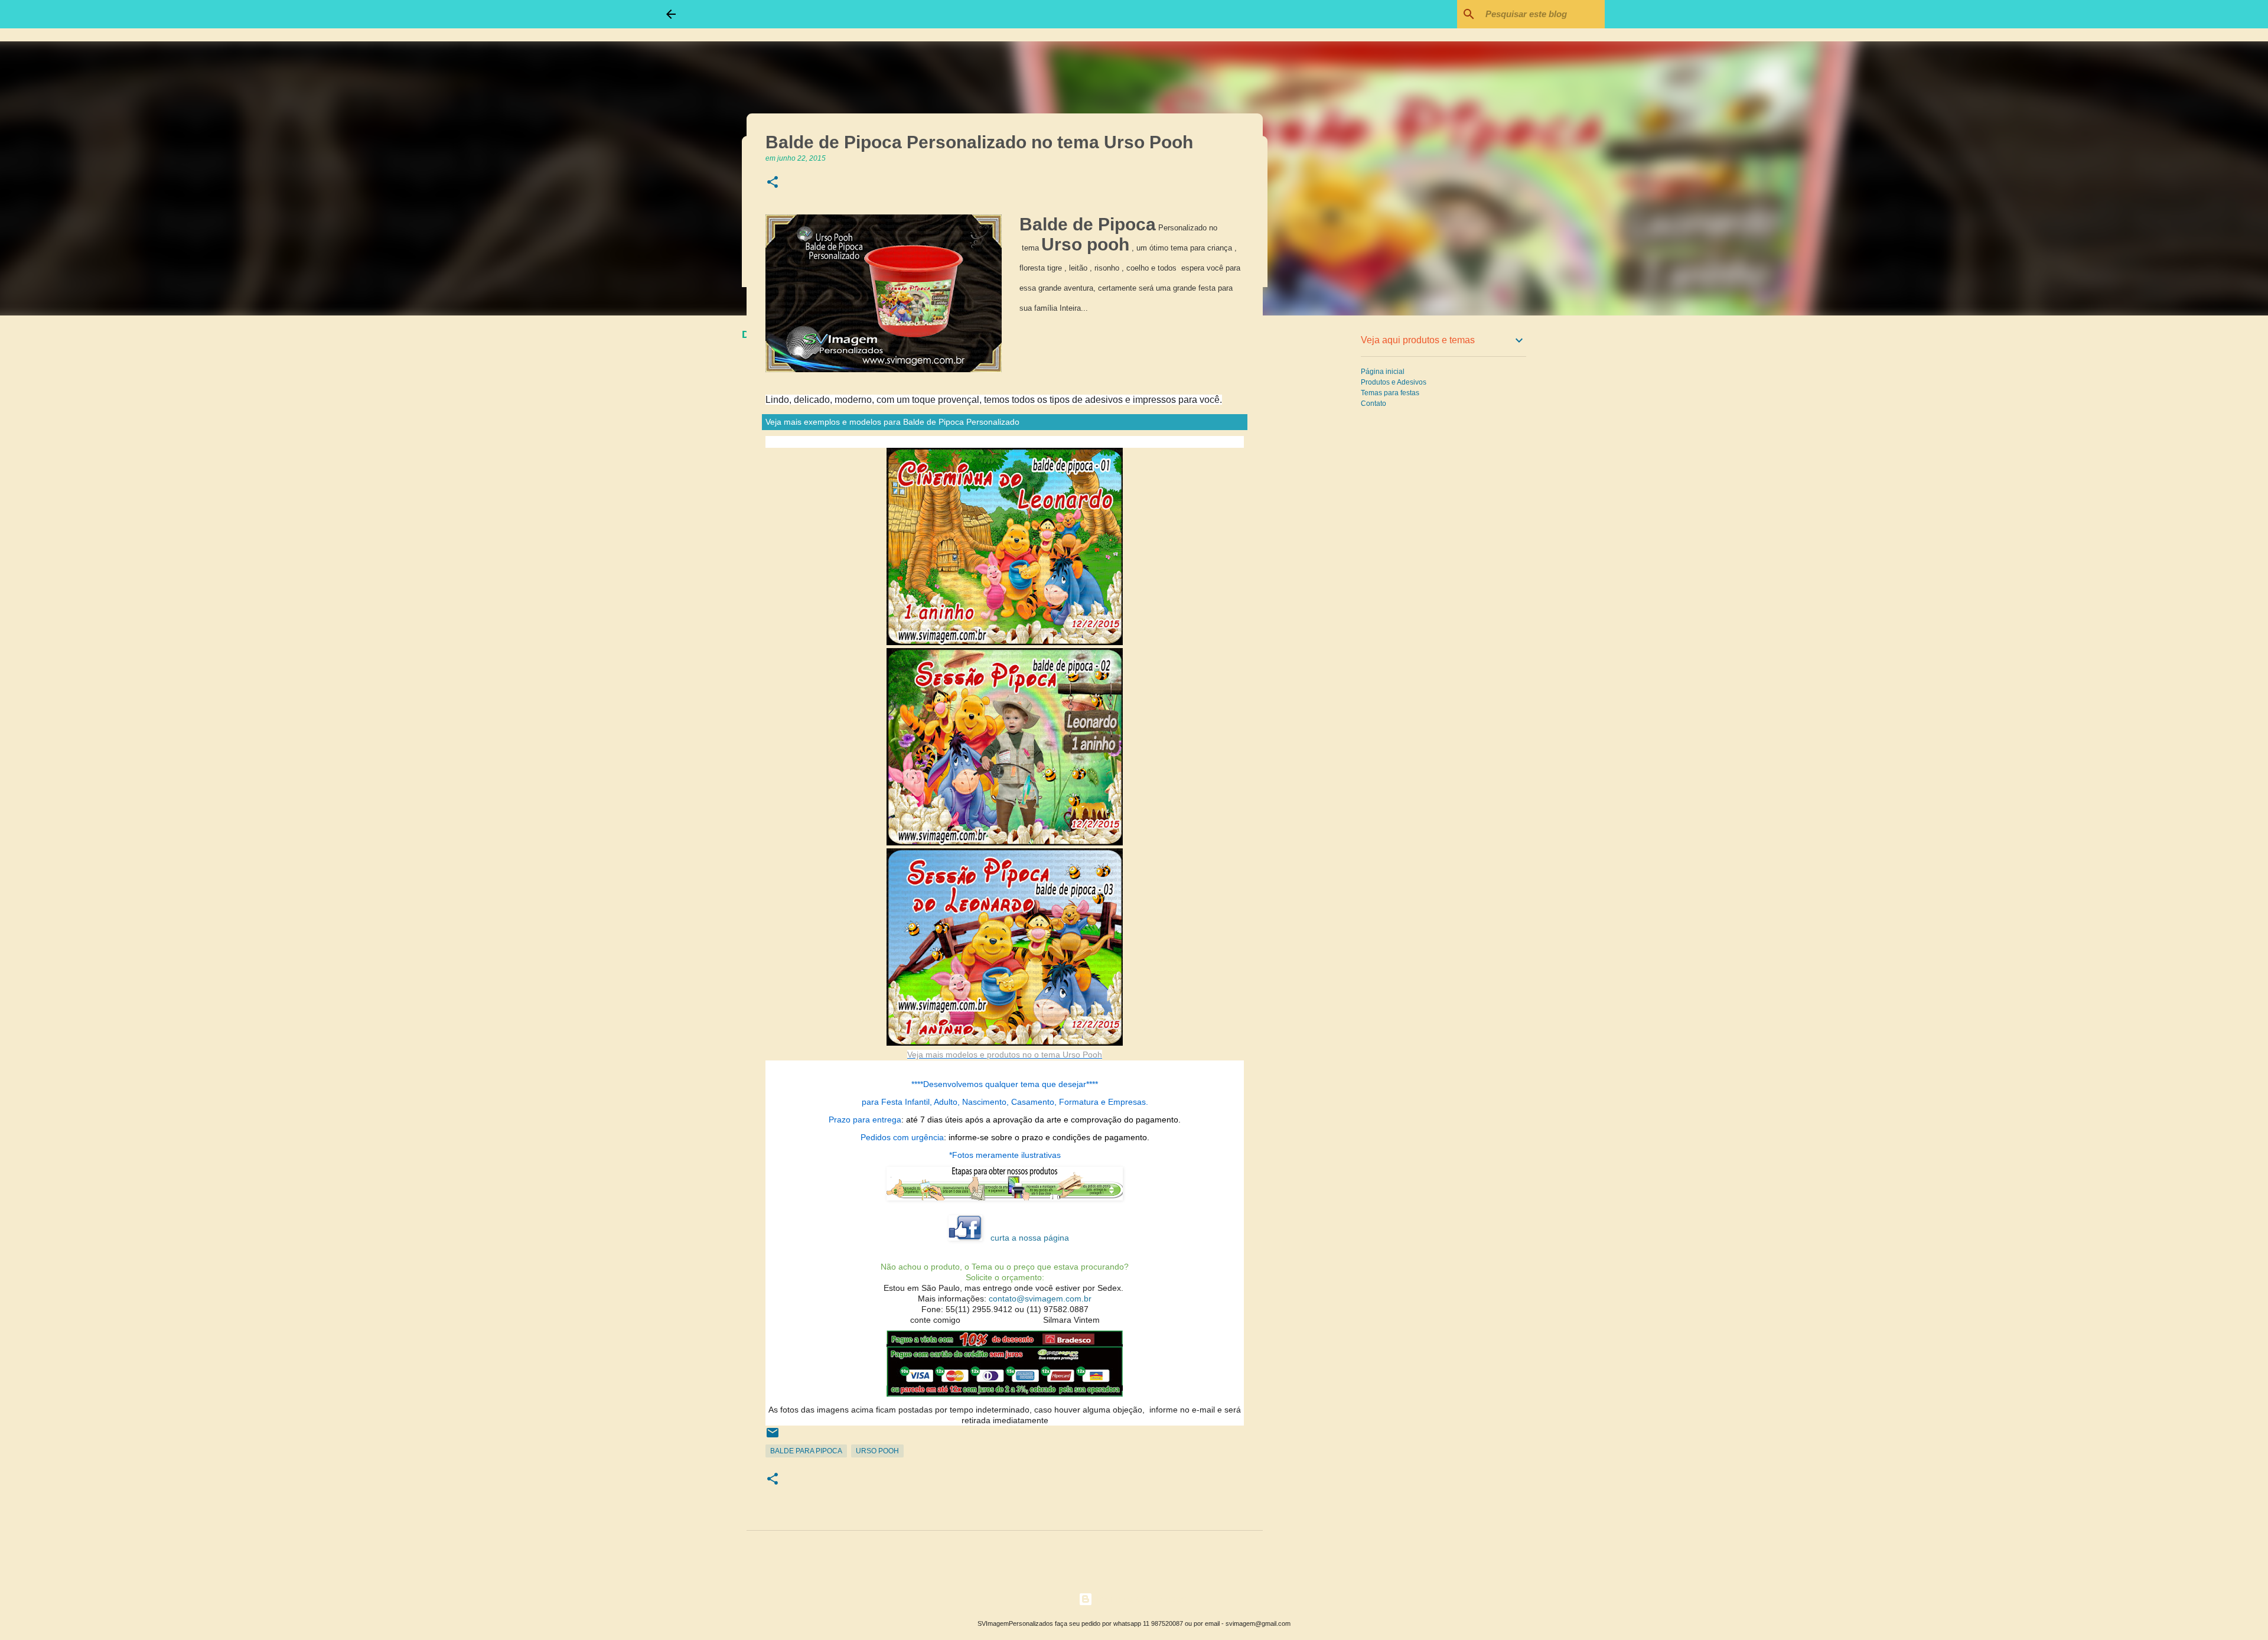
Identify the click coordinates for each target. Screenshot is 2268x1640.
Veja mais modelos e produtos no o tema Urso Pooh (1005, 1055)
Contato (1373, 404)
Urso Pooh (877, 1451)
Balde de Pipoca (1088, 224)
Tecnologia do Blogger (1141, 1599)
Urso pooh (1085, 244)
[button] (773, 183)
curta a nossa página (1030, 1238)
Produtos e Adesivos (1394, 382)
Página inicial (1383, 372)
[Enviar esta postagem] (773, 1437)
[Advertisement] (1323, 510)
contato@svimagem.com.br (1040, 1299)
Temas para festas (1390, 393)
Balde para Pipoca (806, 1451)
